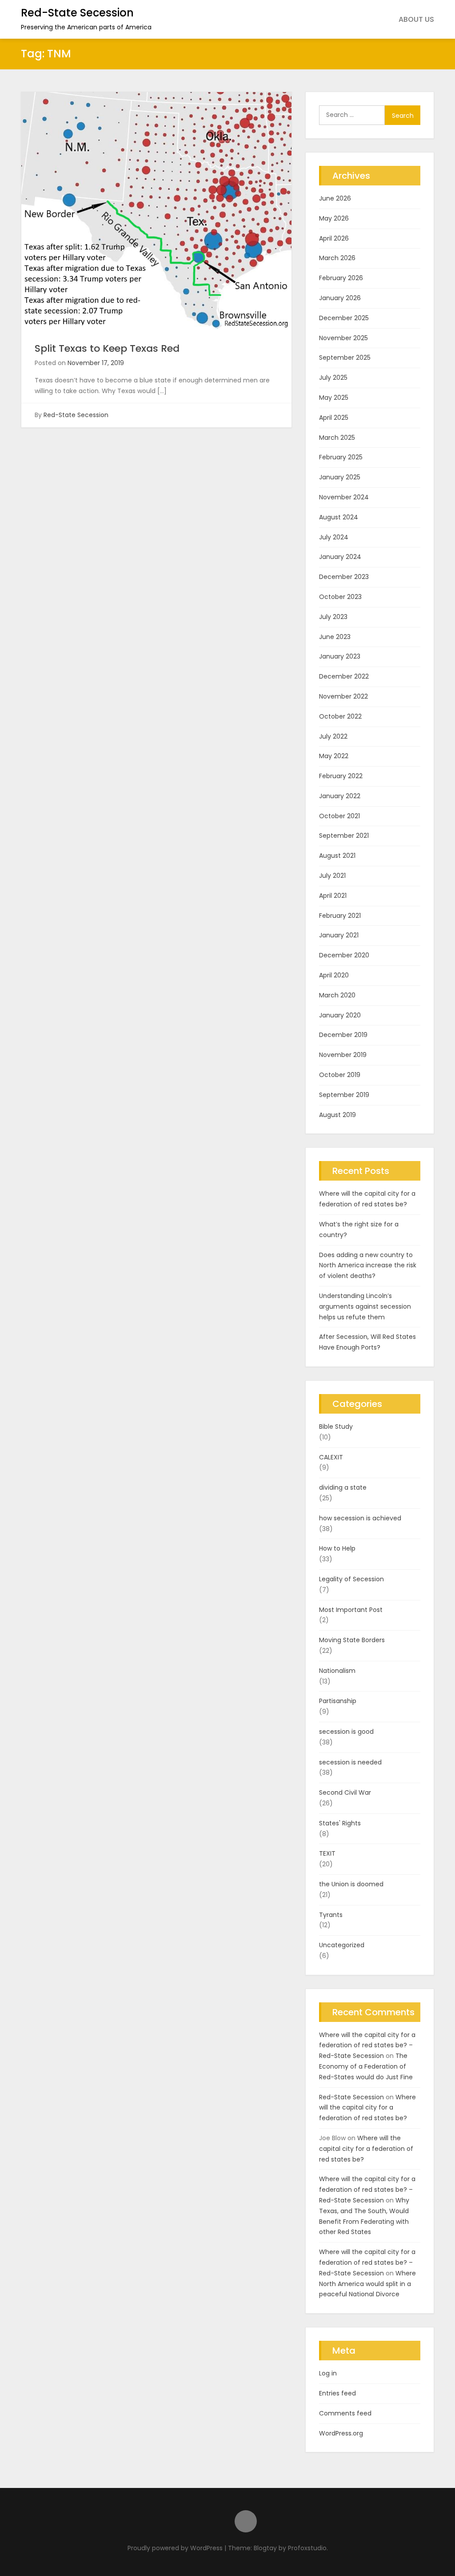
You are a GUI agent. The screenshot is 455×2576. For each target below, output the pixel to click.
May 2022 (334, 756)
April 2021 (333, 896)
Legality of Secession (351, 1579)
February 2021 (340, 916)
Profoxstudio (307, 2548)
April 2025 (334, 418)
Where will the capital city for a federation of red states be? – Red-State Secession (367, 2046)
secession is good (346, 1732)
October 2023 (340, 597)
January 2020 (340, 1015)
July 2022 (333, 736)
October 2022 (340, 716)
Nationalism (337, 1671)
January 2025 (340, 477)
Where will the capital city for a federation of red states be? (367, 1199)
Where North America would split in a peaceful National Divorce (367, 2284)
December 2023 (344, 577)
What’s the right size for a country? (359, 1230)
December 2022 (344, 676)
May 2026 (334, 218)
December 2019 (343, 1035)
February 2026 (341, 278)
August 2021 (337, 856)
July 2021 (332, 876)
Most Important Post (351, 1610)
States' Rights (340, 1823)
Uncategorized (342, 1945)
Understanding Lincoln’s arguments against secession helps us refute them (365, 1306)
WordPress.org (341, 2433)
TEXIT (327, 1853)
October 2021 (339, 816)
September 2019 (344, 1095)
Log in (328, 2373)
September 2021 (344, 836)
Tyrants (331, 1915)
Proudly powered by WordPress (176, 2548)
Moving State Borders (352, 1640)
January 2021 (339, 935)
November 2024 (344, 497)
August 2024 (339, 517)
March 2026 (337, 258)
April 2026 (334, 238)
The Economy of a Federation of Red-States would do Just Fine (366, 2066)
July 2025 (333, 378)
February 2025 (341, 457)
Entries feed (337, 2393)
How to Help (337, 1548)
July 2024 (334, 537)
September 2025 (345, 358)
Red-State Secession (77, 13)
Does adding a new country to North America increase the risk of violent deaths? (368, 1266)
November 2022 (343, 696)
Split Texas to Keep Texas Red (107, 348)
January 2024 (340, 557)
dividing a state (343, 1487)
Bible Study (336, 1427)
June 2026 (335, 198)
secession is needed (350, 1762)
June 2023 (335, 637)
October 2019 (340, 1075)
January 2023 (340, 656)
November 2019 (343, 1055)
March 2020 (337, 995)
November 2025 (343, 338)
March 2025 (337, 438)
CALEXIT (331, 1457)
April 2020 (334, 975)
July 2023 (333, 617)
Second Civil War (345, 1792)
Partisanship (338, 1701)
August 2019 (337, 1115)
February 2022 (341, 776)
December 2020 (344, 955)
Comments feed (345, 2413)
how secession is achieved (360, 1518)
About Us (416, 19)
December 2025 (344, 318)
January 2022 (340, 796)
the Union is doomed (351, 1884)
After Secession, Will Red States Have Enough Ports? (367, 1342)
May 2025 (334, 398)
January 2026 (340, 298)
